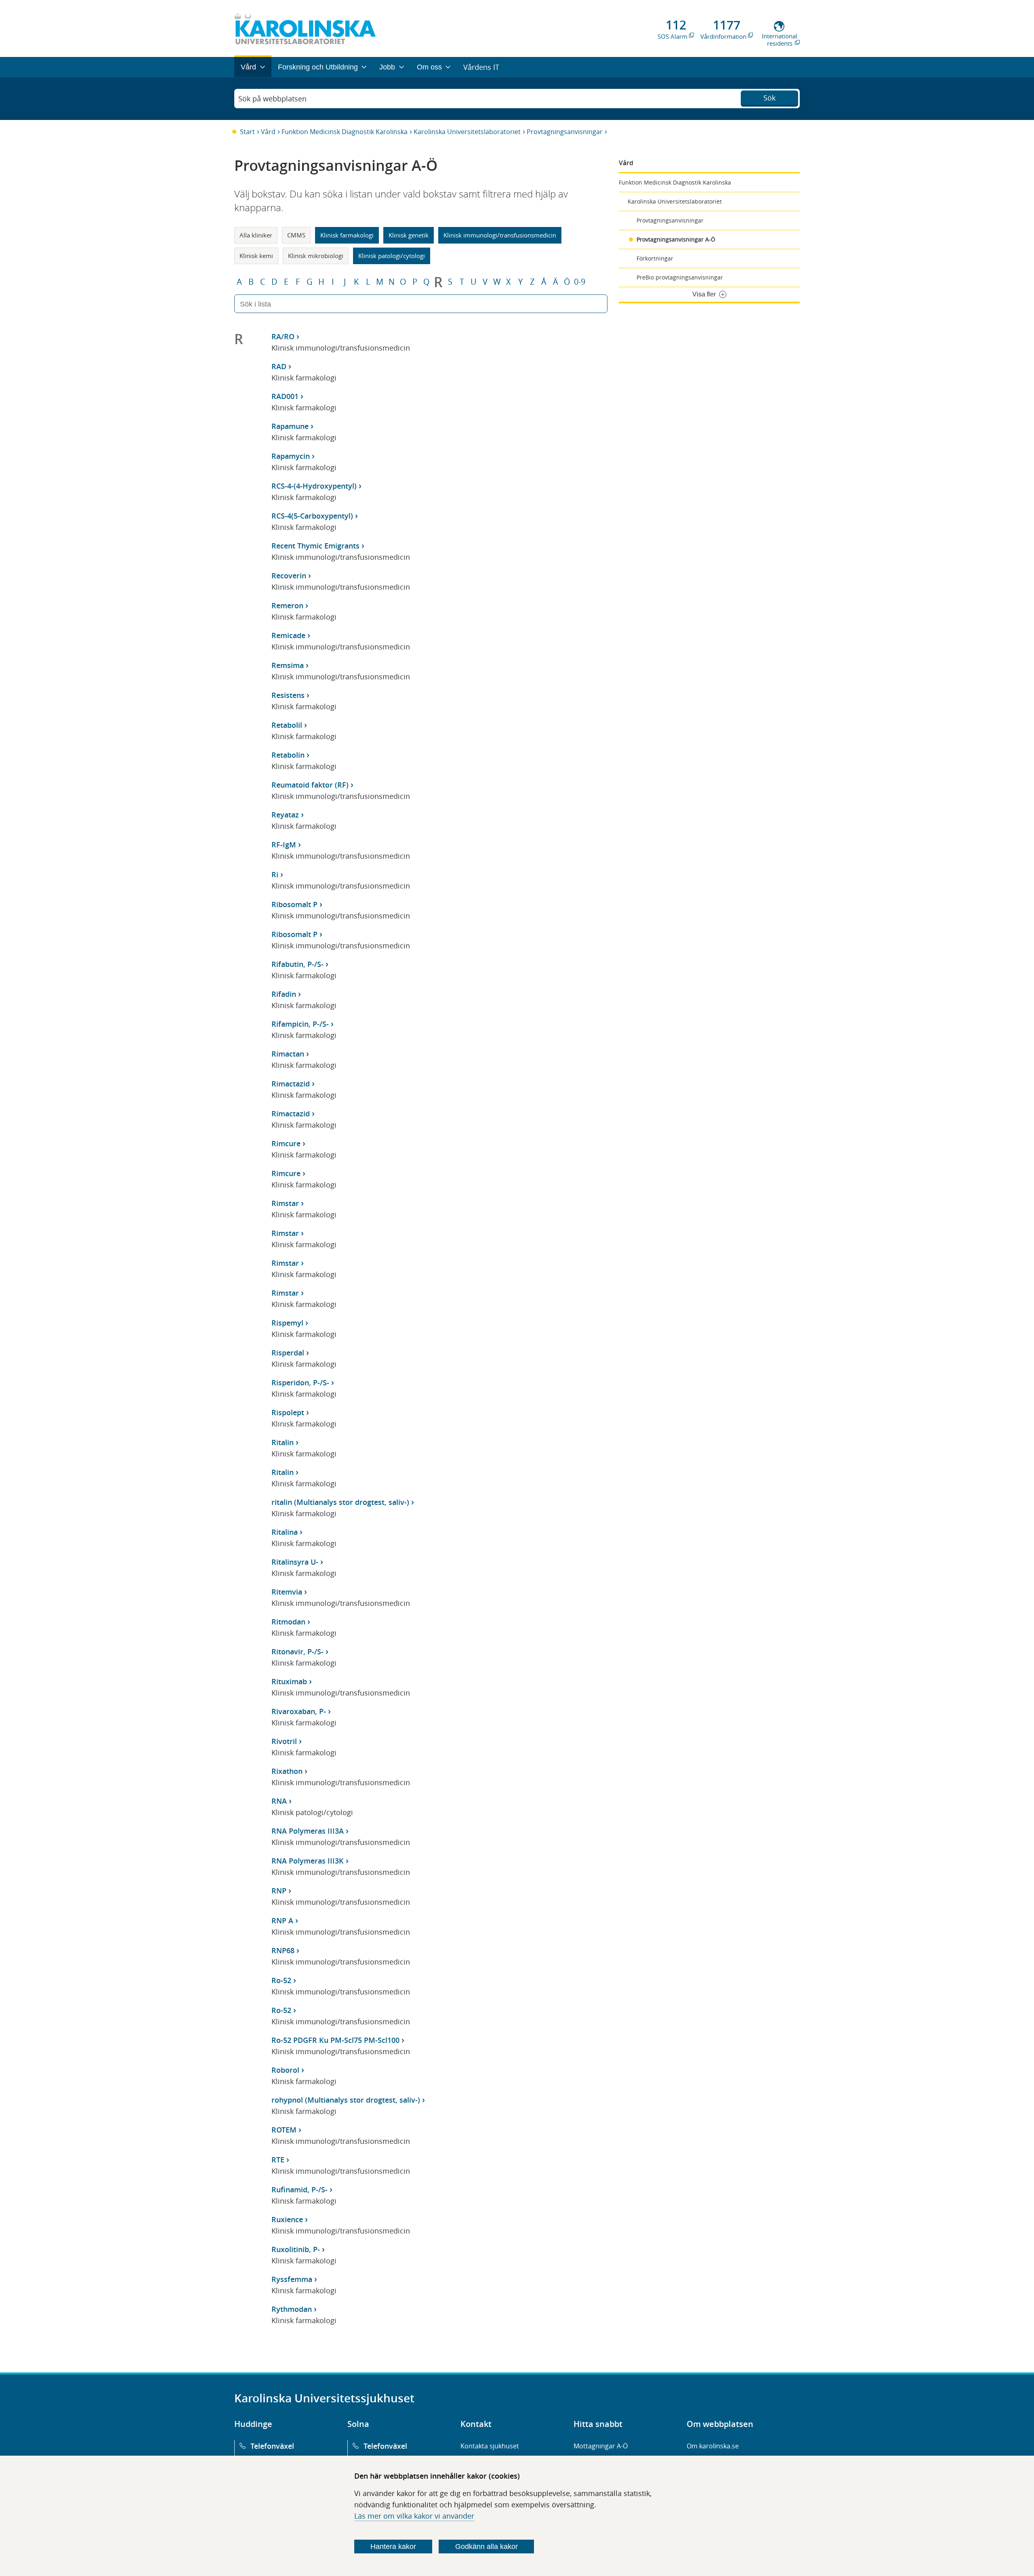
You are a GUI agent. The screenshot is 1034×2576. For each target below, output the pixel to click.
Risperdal (288, 1353)
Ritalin (283, 1442)
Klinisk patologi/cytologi (392, 256)
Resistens (288, 695)
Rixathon (287, 1771)
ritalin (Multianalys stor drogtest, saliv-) (340, 1502)
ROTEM (284, 2130)
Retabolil (287, 725)
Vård (268, 132)
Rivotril (284, 1741)
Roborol (285, 2070)
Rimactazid (291, 1084)
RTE (278, 2160)
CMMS (296, 235)
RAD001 (285, 396)
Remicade (288, 635)
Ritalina (285, 1532)
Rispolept (288, 1412)
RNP (279, 1891)
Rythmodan (292, 2309)
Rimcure (286, 1143)
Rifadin (284, 994)
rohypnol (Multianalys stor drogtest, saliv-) (346, 2100)
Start (247, 132)
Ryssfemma (292, 2279)
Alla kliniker (256, 235)
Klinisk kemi (256, 256)
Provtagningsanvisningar (565, 132)
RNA (279, 1801)
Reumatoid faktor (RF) (310, 785)
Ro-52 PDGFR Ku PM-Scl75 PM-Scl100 (335, 2040)
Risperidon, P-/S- (300, 1383)
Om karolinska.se (713, 2446)
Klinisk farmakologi (347, 235)
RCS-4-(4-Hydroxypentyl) (314, 486)
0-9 (580, 282)
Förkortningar (655, 258)
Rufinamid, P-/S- (299, 2189)
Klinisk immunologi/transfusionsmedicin (500, 235)
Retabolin (288, 755)
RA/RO (283, 336)
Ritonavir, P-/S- (297, 1651)
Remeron (287, 605)
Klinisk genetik (409, 235)
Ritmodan (288, 1622)
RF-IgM (284, 845)
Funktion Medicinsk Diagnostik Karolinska (345, 132)
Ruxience (287, 2219)
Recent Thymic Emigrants (315, 546)
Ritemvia (287, 1592)
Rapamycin (291, 456)
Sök (769, 98)
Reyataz (285, 815)
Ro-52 (281, 1980)
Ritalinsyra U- (295, 1562)
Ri (275, 874)
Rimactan (288, 1054)
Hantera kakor (393, 2547)
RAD (279, 366)
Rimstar (285, 1203)
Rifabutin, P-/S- (297, 964)
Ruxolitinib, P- (296, 2249)
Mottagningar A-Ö (601, 2446)
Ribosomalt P (294, 904)
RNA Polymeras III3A (308, 1831)
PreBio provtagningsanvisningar (680, 277)
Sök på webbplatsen (272, 99)
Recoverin (289, 576)
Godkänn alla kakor (487, 2547)
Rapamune (290, 426)
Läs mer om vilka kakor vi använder (414, 2516)
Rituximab (289, 1681)
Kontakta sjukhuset (490, 2446)
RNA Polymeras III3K (308, 1861)
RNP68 (283, 1950)
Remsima (288, 665)
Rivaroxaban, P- (299, 1711)
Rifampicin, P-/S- (300, 1024)
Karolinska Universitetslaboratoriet (467, 132)
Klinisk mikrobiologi (316, 256)
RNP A (282, 1920)
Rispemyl (287, 1323)
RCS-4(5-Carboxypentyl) (312, 516)
